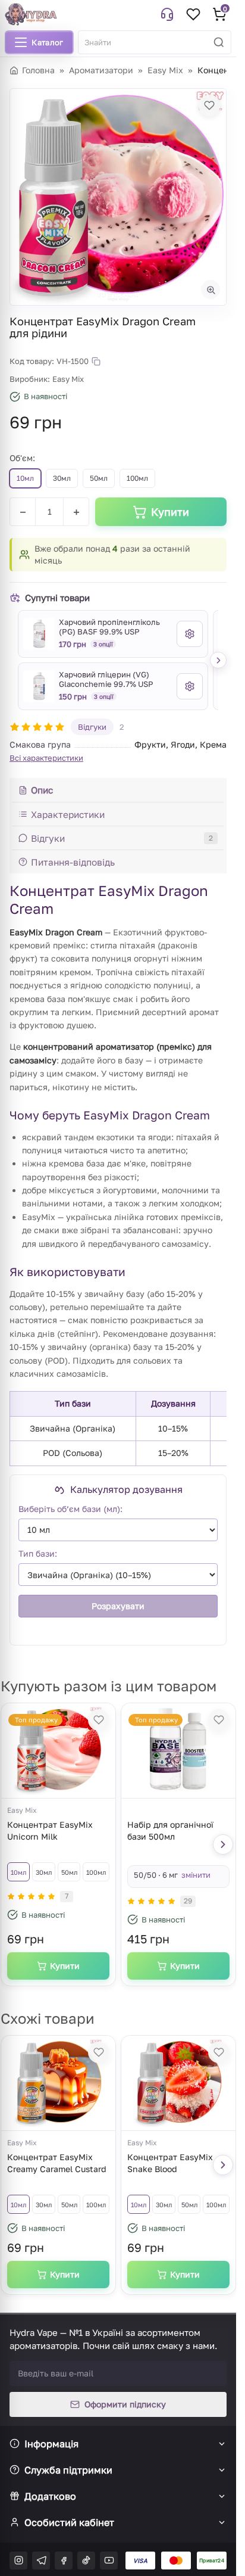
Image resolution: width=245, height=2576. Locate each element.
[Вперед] (218, 660)
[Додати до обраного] (209, 105)
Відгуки (92, 727)
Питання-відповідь (73, 862)
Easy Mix (165, 70)
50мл (69, 1872)
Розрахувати (118, 1606)
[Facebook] (64, 2561)
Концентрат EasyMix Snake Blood (170, 2163)
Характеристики (68, 814)
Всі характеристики (46, 758)
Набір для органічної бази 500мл (170, 1830)
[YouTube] (109, 2561)
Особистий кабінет (69, 2522)
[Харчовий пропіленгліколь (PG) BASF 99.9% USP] (39, 634)
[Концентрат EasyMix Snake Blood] (178, 2083)
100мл (96, 1872)
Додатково (50, 2496)
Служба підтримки (68, 2470)
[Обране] (193, 14)
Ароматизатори (101, 70)
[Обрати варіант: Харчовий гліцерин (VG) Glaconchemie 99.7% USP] (190, 686)
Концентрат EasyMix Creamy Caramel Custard (57, 2163)
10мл (18, 1872)
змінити (196, 1875)
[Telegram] (41, 2561)
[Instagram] (18, 2561)
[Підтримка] (167, 14)
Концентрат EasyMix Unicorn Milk (50, 1830)
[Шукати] (219, 42)
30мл (44, 1872)
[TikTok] (86, 2561)
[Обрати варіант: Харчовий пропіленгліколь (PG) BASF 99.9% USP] (190, 634)
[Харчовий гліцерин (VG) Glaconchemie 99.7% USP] (39, 686)
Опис (42, 790)
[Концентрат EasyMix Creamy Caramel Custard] (58, 2083)
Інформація (51, 2444)
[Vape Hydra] (31, 14)
